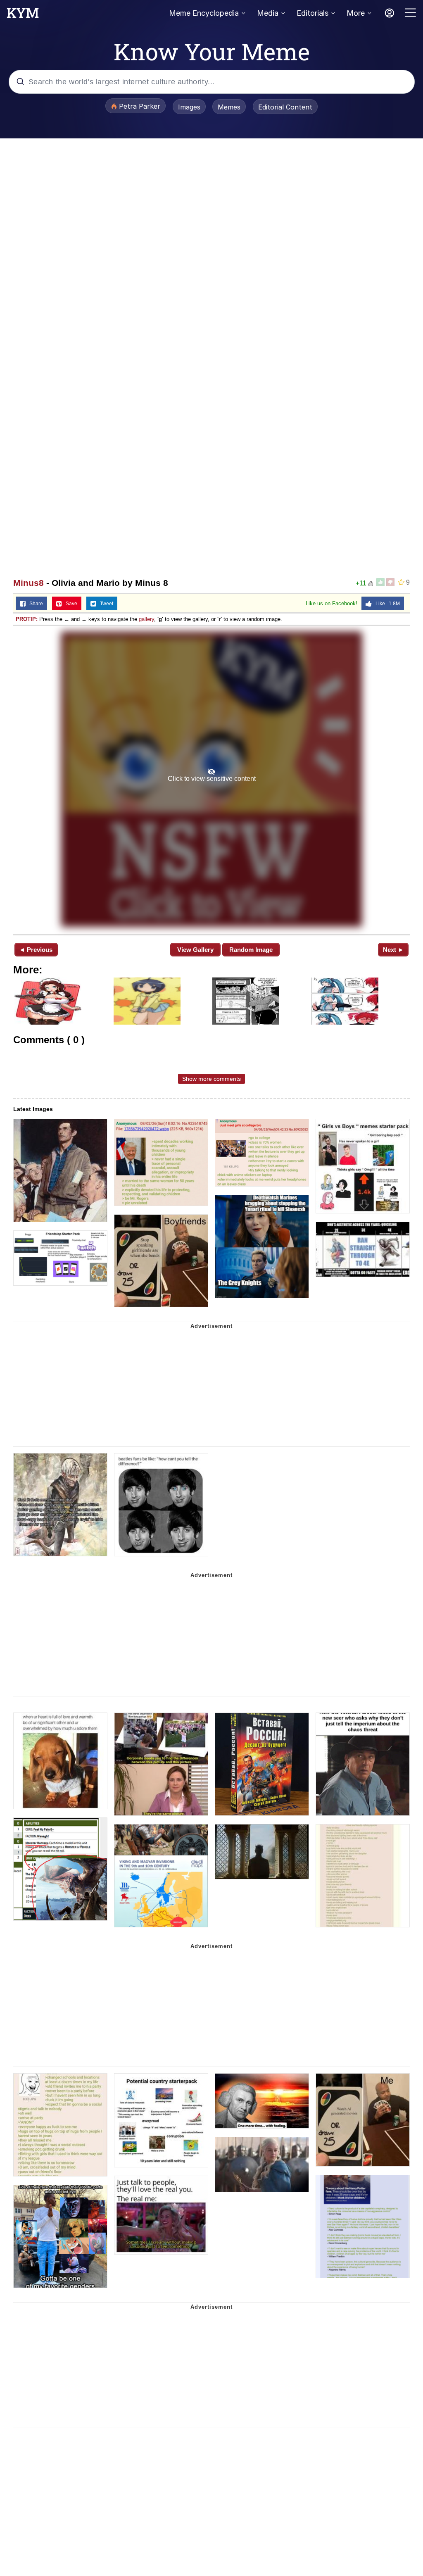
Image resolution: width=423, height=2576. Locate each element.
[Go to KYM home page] (23, 15)
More (356, 13)
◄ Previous (36, 950)
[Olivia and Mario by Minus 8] (211, 779)
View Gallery (195, 950)
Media (268, 13)
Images (189, 107)
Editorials (312, 13)
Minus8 (29, 583)
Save (70, 604)
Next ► (393, 950)
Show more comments (211, 1079)
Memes (229, 107)
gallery (146, 619)
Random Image (251, 950)
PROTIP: (27, 619)
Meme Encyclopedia (204, 13)
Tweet (105, 604)
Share (34, 604)
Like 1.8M (386, 604)
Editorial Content (285, 107)
